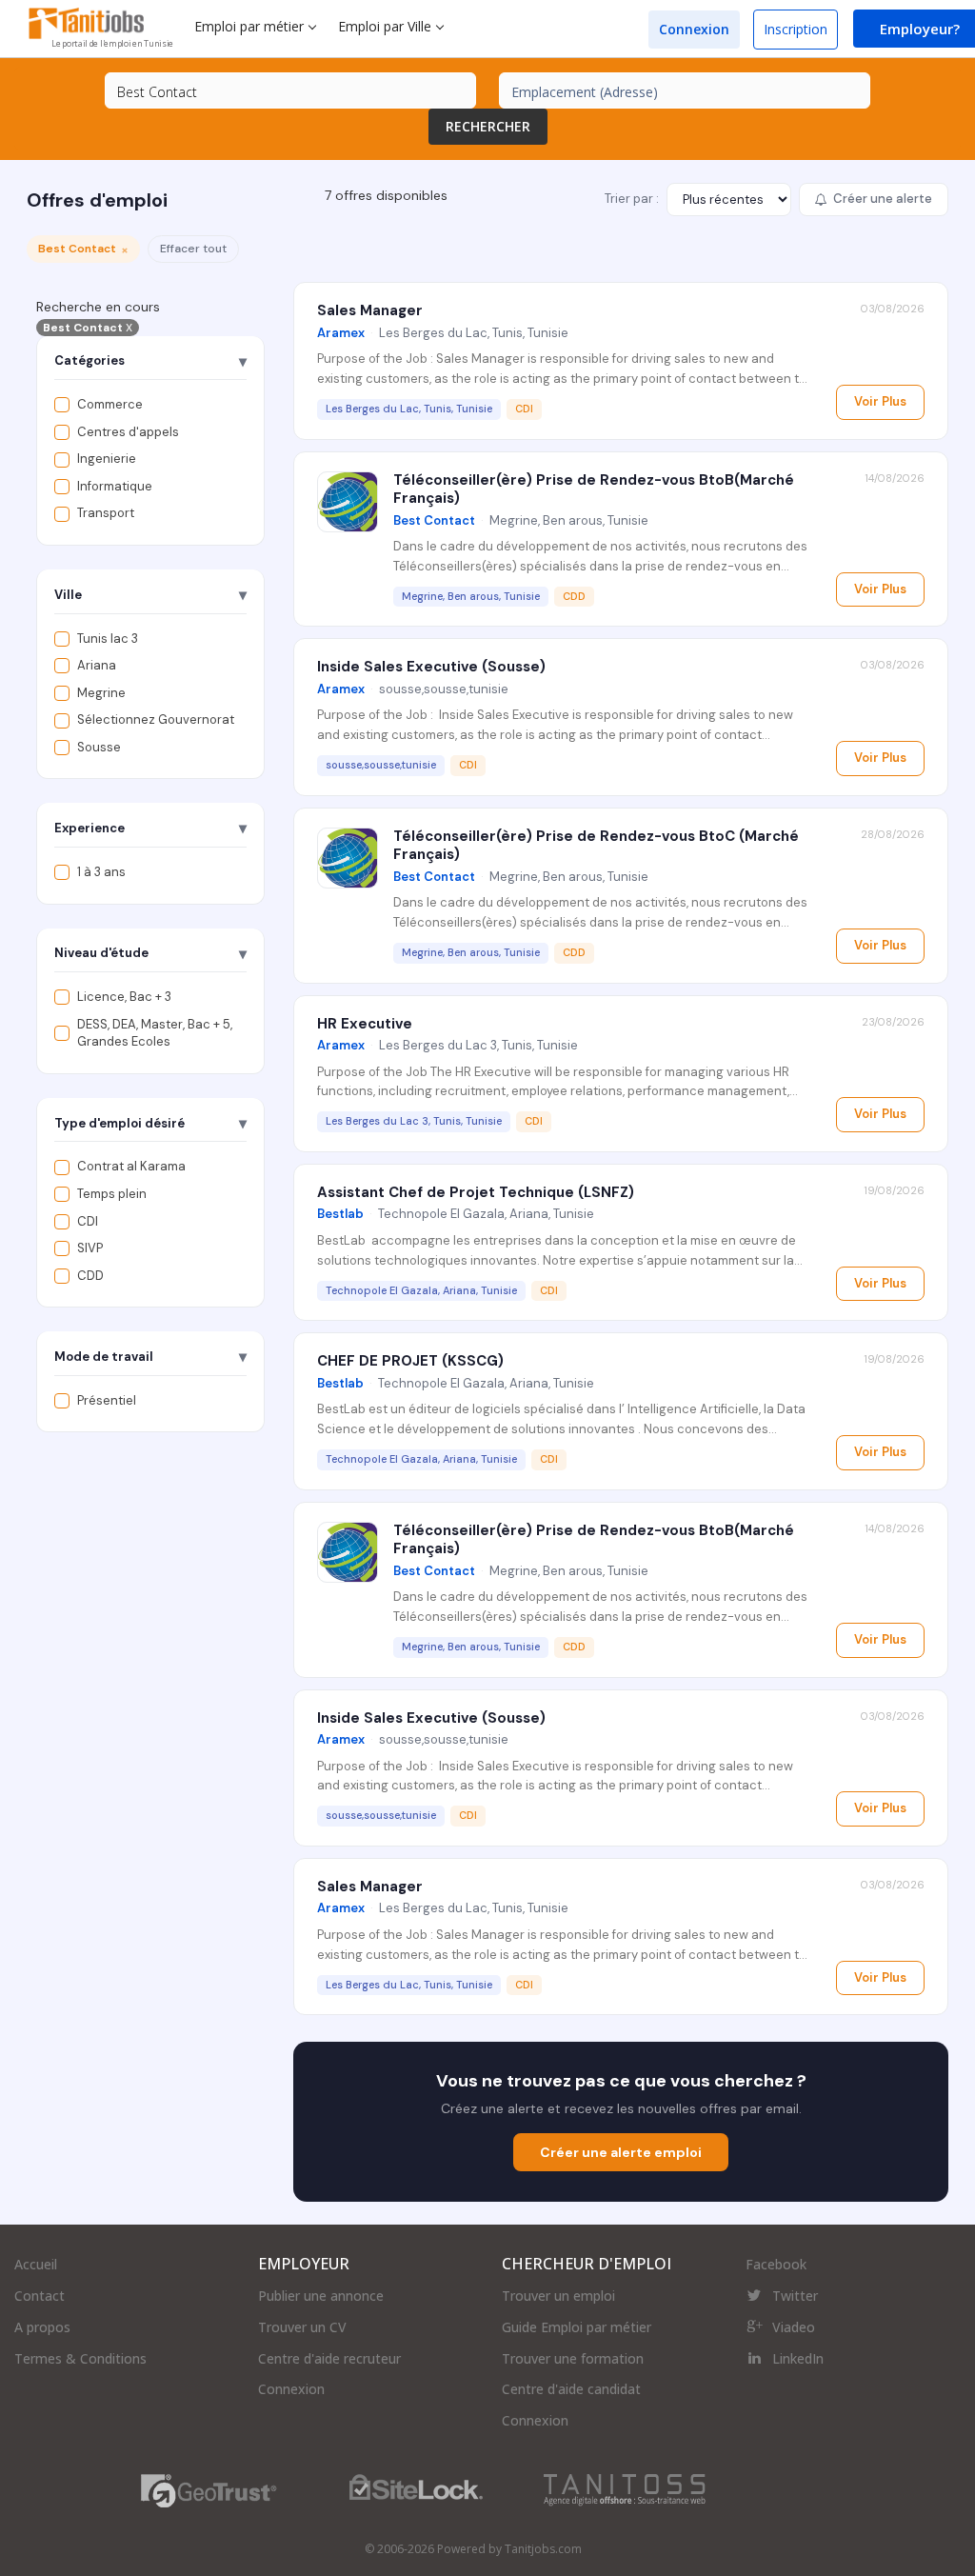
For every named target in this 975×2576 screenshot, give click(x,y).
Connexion (694, 29)
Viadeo (794, 2327)
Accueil (36, 2264)
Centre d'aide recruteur (329, 2358)
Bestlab (340, 1214)
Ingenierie (107, 459)
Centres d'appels (128, 432)
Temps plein (112, 1194)
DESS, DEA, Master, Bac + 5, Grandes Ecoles (155, 1033)
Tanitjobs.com (543, 2549)
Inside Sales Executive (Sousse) (431, 667)
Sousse (99, 747)
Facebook (776, 2264)
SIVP (90, 1248)
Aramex (341, 333)
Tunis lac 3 (108, 639)
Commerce (110, 404)
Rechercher (488, 126)
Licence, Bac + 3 (124, 997)
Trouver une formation (573, 2358)
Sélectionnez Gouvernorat (156, 719)
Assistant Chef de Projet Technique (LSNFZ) (476, 1192)
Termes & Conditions (80, 2358)
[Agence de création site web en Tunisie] (625, 2489)
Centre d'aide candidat (571, 2389)
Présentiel (107, 1400)
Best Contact (88, 328)
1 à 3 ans (101, 872)
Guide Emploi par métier (577, 2327)
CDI (88, 1221)
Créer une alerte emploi (621, 2152)
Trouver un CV (302, 2327)
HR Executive (365, 1024)
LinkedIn (798, 2358)
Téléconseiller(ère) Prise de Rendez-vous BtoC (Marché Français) (596, 846)
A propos (42, 2327)
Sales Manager (370, 310)
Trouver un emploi (558, 2296)
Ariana (97, 665)
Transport (106, 513)
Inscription (796, 29)
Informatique (115, 486)
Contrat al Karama (131, 1166)
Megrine (101, 693)
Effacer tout (193, 249)
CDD (90, 1276)
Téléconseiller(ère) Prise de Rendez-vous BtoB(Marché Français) (594, 489)
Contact (40, 2296)
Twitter (795, 2296)
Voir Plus (880, 401)
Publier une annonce (321, 2296)
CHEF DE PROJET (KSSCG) (410, 1361)
